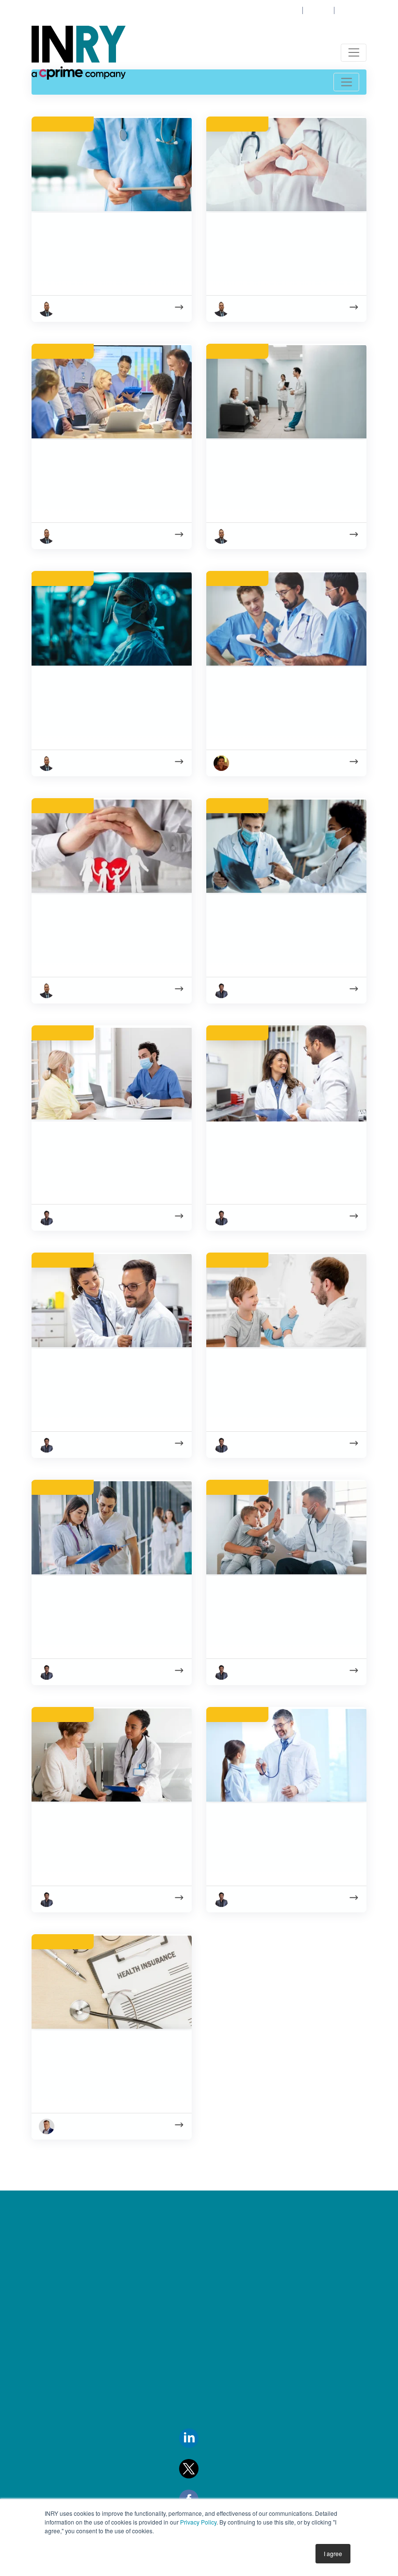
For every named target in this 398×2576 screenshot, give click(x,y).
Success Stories (59, 2435)
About (44, 2271)
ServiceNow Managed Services (230, 2294)
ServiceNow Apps (206, 2342)
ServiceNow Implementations (226, 2271)
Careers (351, 11)
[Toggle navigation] (354, 53)
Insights (45, 2246)
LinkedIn (214, 2437)
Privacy (46, 2366)
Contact (316, 11)
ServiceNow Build (205, 2318)
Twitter (211, 2468)
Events (44, 2342)
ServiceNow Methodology (221, 2366)
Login (287, 11)
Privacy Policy (198, 2522)
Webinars (49, 2483)
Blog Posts (50, 2459)
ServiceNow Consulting (216, 2246)
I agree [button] (333, 2553)
